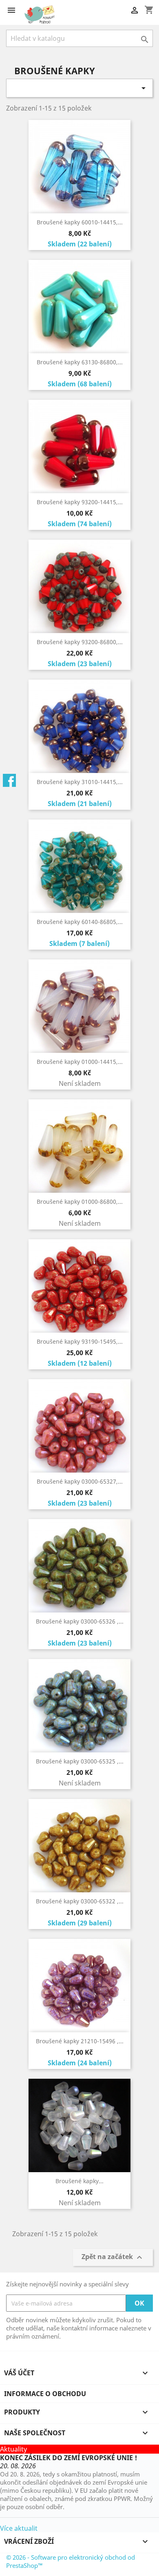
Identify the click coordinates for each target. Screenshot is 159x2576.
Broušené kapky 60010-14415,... (80, 222)
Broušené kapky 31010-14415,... (80, 782)
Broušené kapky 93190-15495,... (80, 1341)
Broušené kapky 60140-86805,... (80, 922)
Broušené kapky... (79, 2181)
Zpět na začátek (113, 2258)
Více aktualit (19, 2528)
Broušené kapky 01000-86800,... (80, 1202)
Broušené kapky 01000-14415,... (80, 1062)
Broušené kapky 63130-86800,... (80, 362)
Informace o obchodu (45, 2394)
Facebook (9, 780)
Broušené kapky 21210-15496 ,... (80, 2041)
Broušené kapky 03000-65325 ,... (80, 1761)
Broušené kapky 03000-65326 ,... (80, 1621)
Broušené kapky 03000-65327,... (80, 1481)
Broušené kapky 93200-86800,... (80, 642)
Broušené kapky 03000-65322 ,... (80, 1901)
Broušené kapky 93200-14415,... (80, 502)
